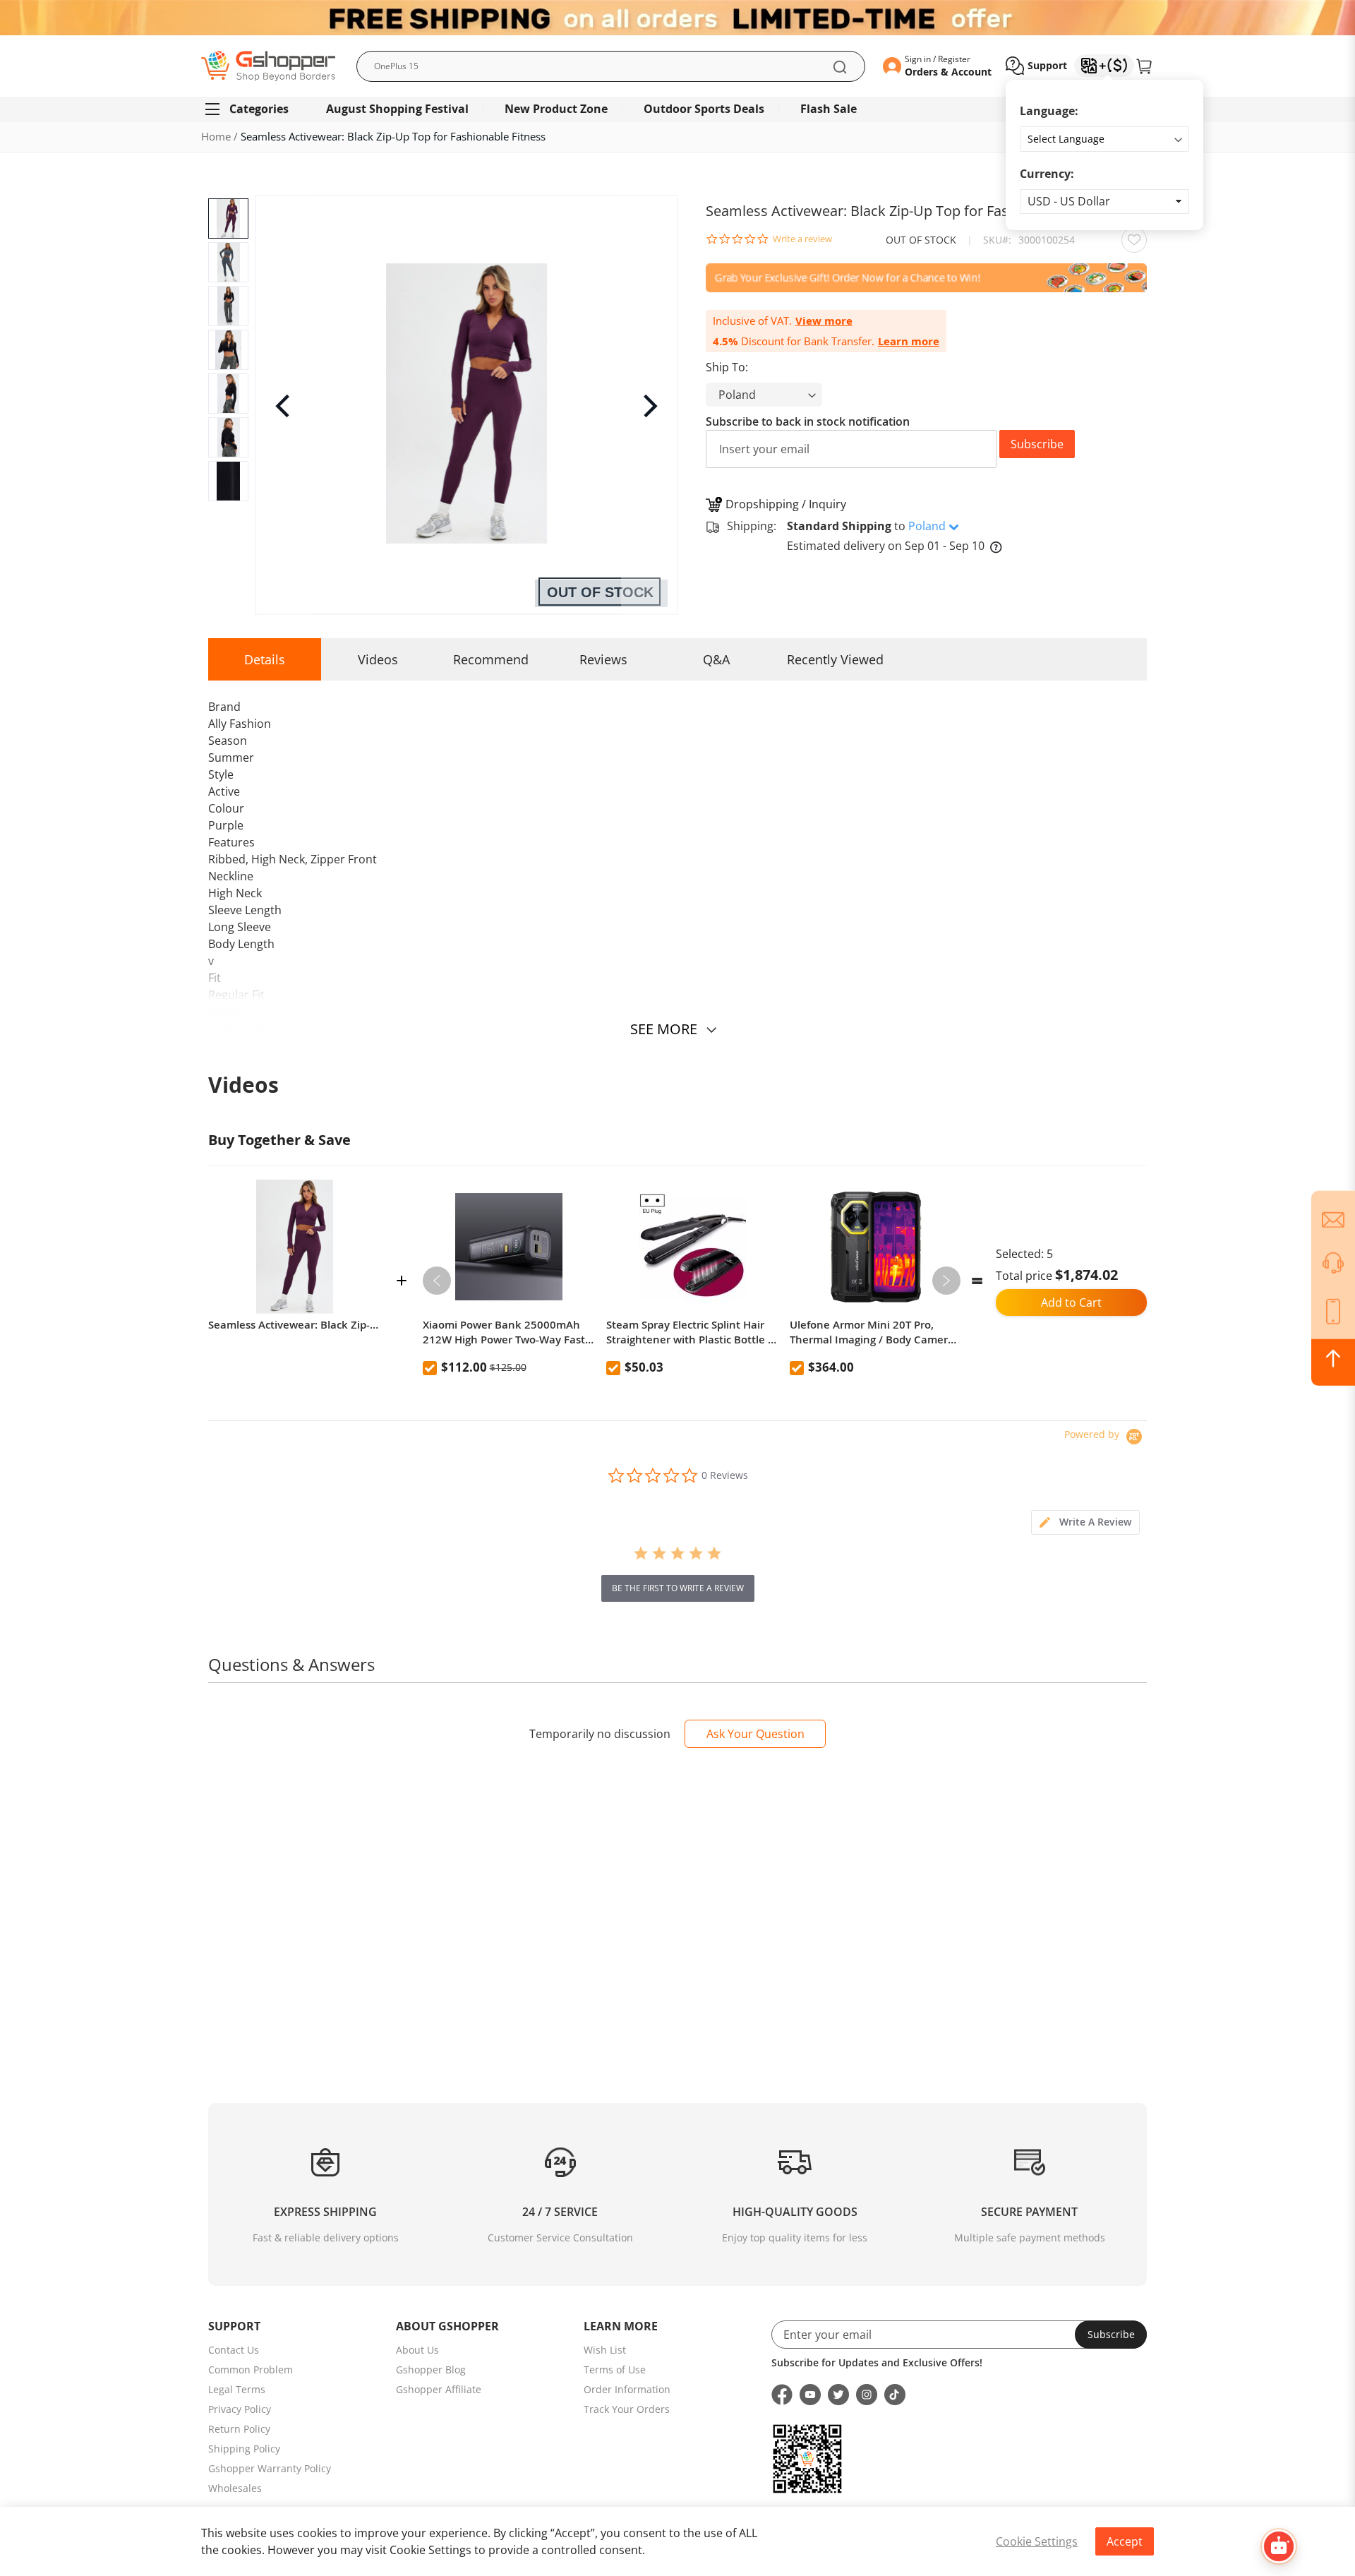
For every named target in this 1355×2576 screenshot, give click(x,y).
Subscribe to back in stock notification (808, 421)
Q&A (716, 659)
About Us (417, 2350)
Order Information (627, 2389)
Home (216, 136)
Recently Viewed (835, 659)
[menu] (677, 109)
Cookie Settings (1037, 2541)
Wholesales (235, 2488)
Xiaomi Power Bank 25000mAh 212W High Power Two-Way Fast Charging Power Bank (504, 1332)
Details (265, 659)
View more (824, 321)
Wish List (605, 2350)
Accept (1125, 2541)
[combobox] (611, 66)
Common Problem (251, 2370)
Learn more (909, 341)
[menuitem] (253, 109)
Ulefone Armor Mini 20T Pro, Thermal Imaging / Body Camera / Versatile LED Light (875, 1332)
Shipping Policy (244, 2449)
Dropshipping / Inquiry (786, 504)
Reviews (603, 659)
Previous (437, 1281)
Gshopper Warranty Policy (270, 2468)
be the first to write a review (678, 1588)
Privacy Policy (240, 2409)
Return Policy (239, 2429)
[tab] (1085, 1522)
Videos (378, 659)
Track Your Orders (627, 2409)
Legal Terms (237, 2389)
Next (946, 1281)
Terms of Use (615, 2370)
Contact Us (234, 2350)
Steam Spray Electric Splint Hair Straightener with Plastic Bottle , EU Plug (688, 1332)
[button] (1104, 202)
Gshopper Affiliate (439, 2389)
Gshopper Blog (431, 2370)
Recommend (491, 659)
